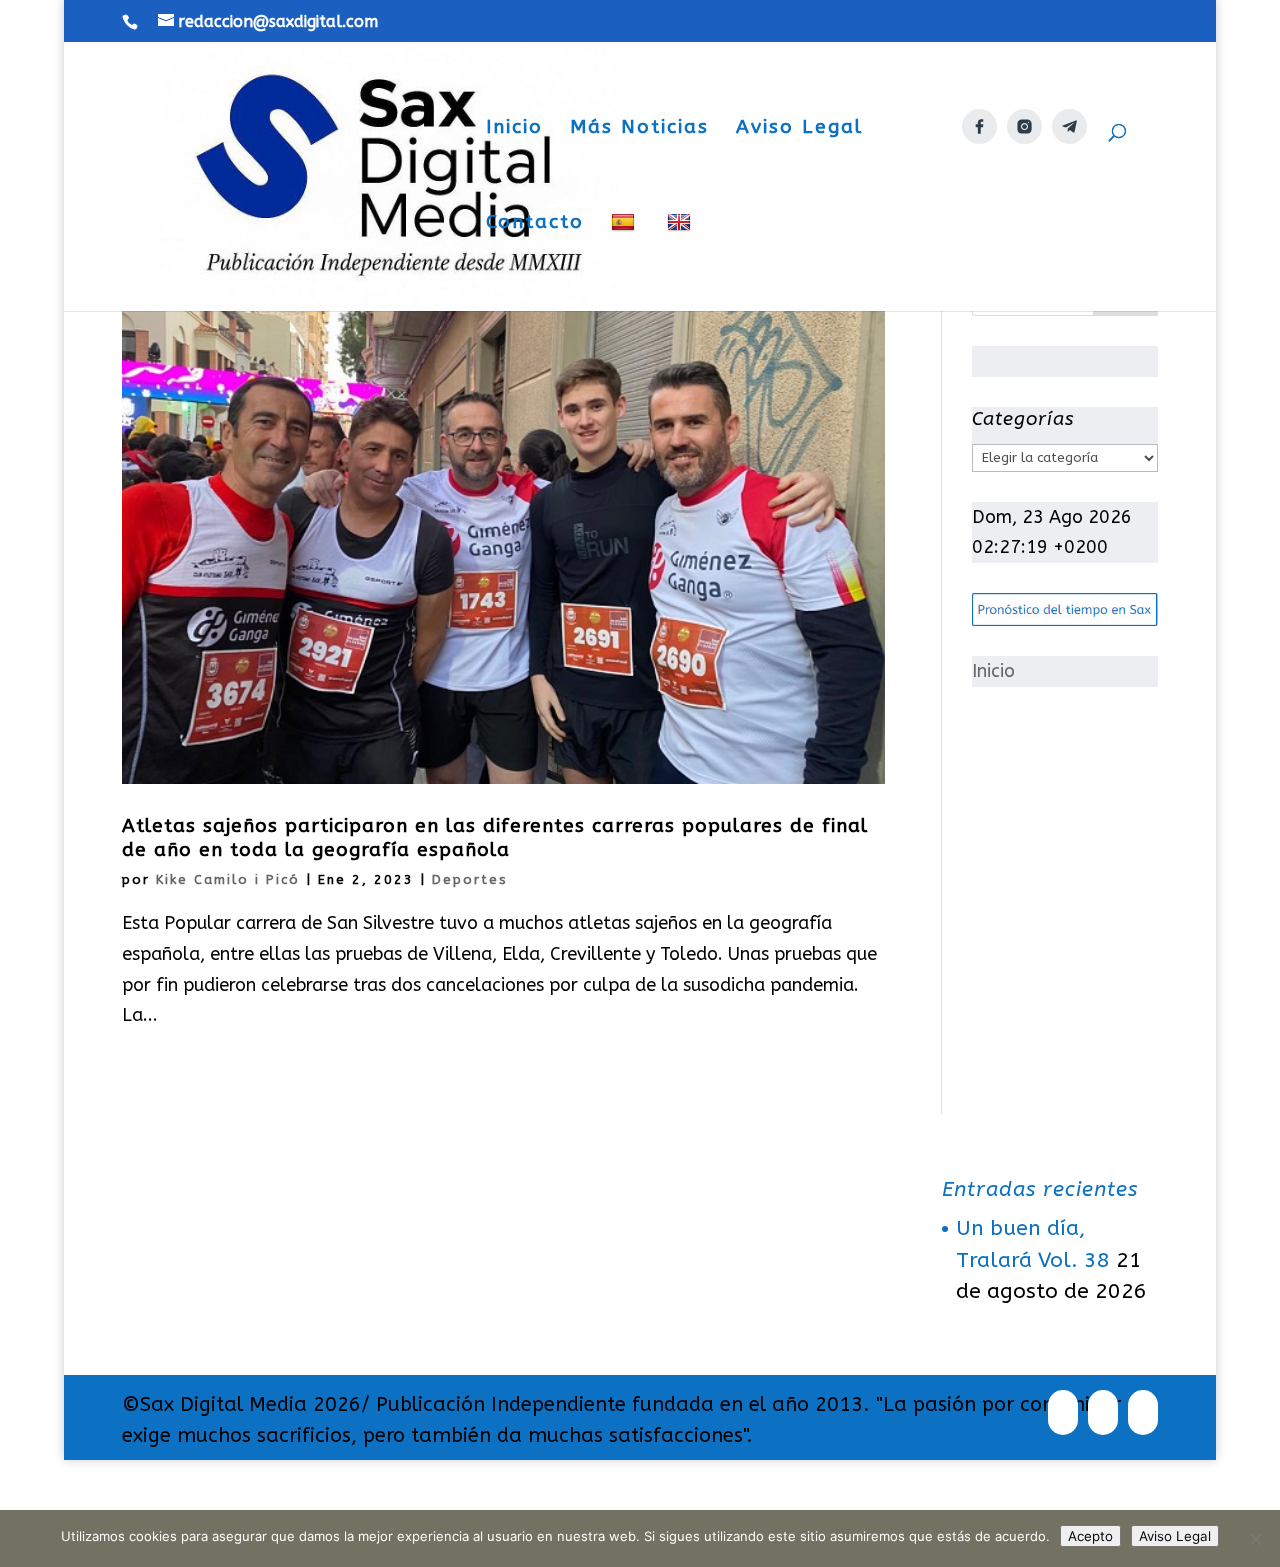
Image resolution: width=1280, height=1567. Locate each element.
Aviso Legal (799, 129)
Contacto (535, 224)
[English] (681, 261)
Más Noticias (639, 129)
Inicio (514, 129)
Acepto (1090, 1536)
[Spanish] (625, 261)
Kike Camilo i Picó (228, 879)
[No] (1255, 1539)
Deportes (470, 879)
